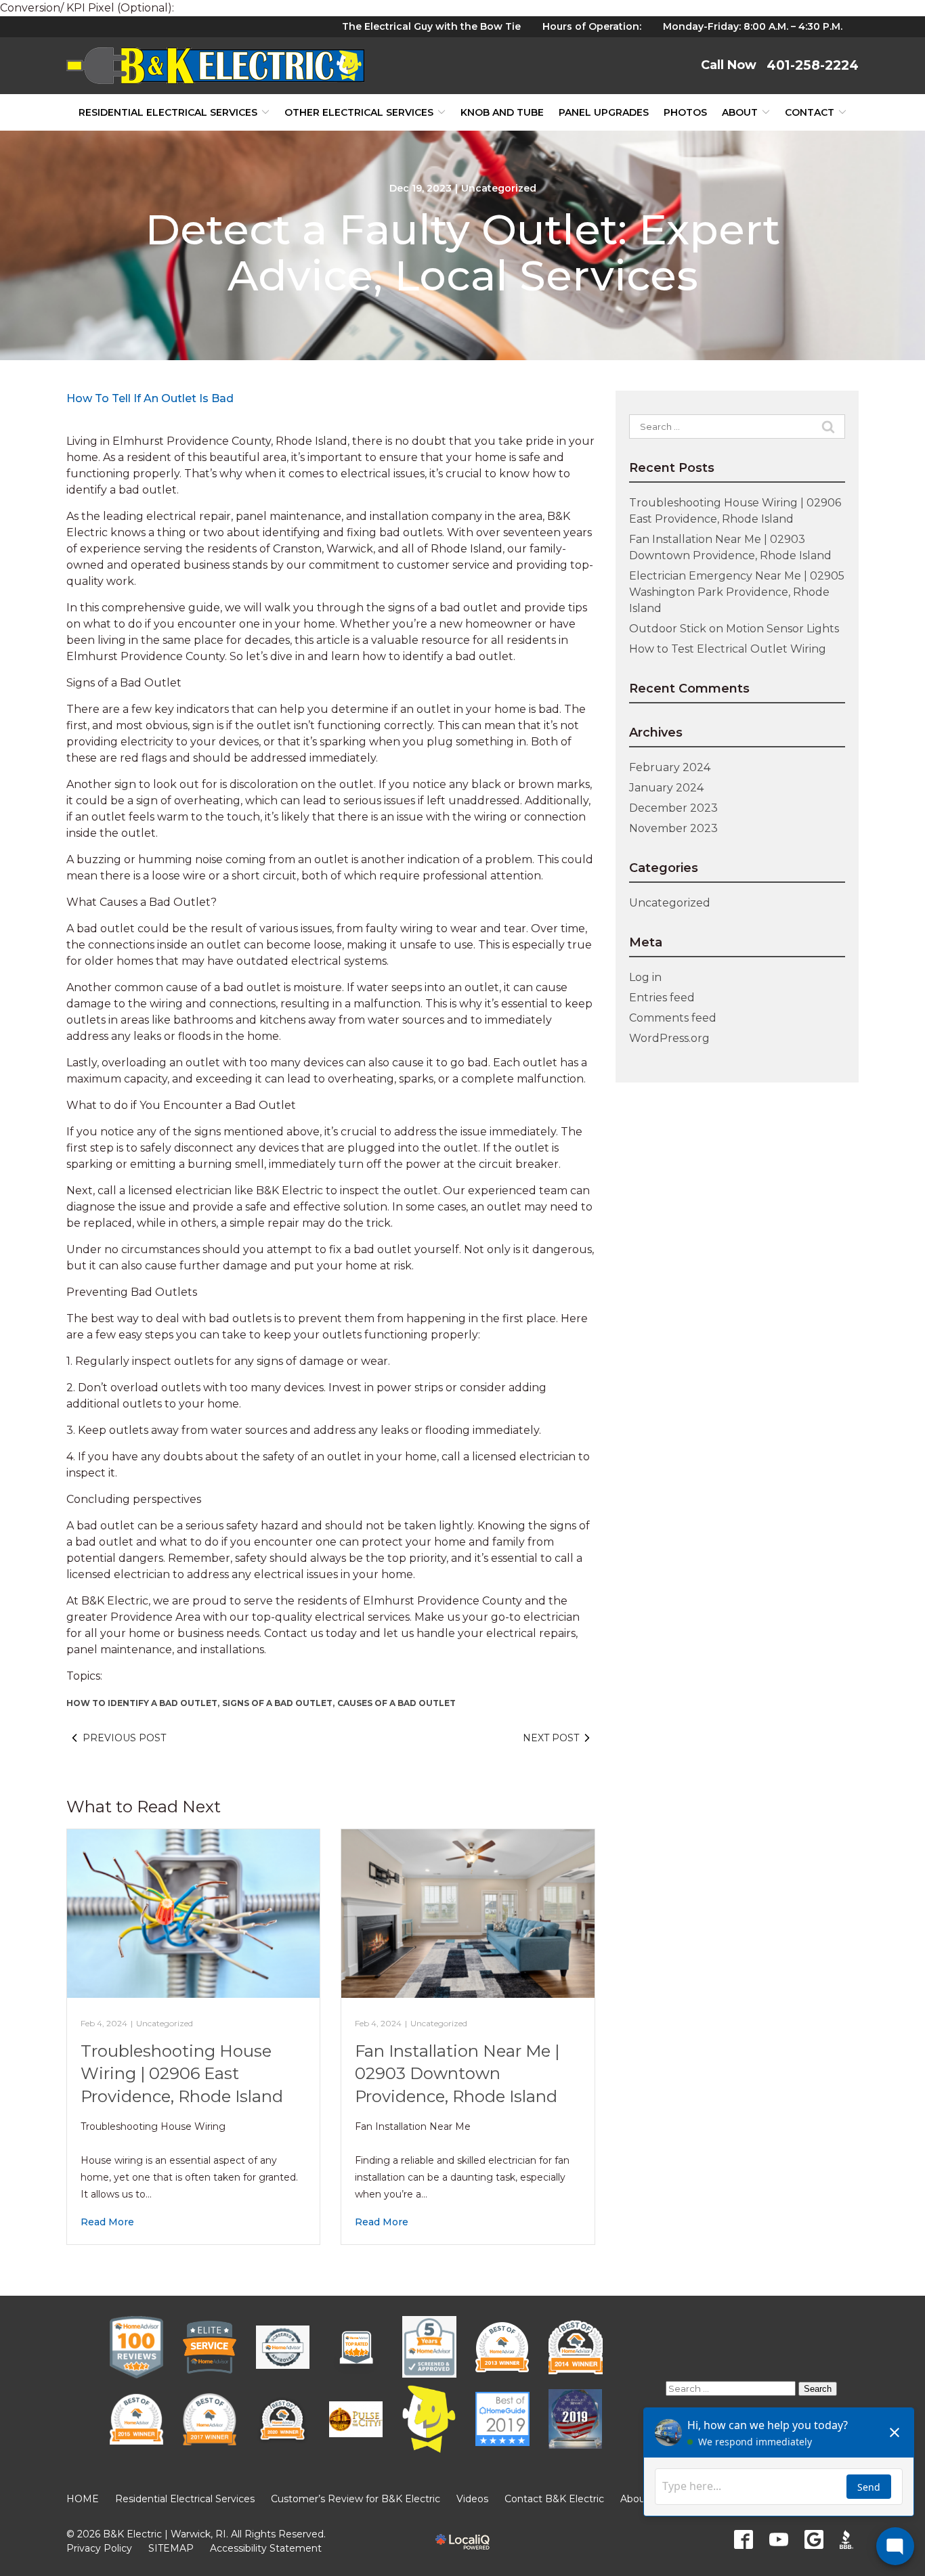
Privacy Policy (99, 2548)
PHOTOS (685, 112)
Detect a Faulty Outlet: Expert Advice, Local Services (462, 253)
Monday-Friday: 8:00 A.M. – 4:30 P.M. (753, 26)
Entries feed (662, 998)
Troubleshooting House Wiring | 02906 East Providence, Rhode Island (182, 2074)
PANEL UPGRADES (604, 112)
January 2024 (666, 788)
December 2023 (673, 808)
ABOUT (740, 112)
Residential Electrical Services (168, 112)
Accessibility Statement (266, 2548)
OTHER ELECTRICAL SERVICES (359, 112)
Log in (645, 977)
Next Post (551, 1738)
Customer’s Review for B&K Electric (356, 2499)
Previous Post (124, 1738)
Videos (472, 2499)
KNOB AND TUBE (502, 112)
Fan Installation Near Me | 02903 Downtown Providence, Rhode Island (457, 2074)
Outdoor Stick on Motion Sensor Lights (734, 629)
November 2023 (673, 828)
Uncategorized (499, 188)
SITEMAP (171, 2548)
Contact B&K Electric (554, 2499)
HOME (83, 2499)
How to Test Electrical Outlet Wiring (728, 649)
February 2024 (670, 767)
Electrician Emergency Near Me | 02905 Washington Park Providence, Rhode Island (737, 592)
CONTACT (810, 112)
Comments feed (673, 1018)
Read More (107, 2222)
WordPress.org (669, 1038)
